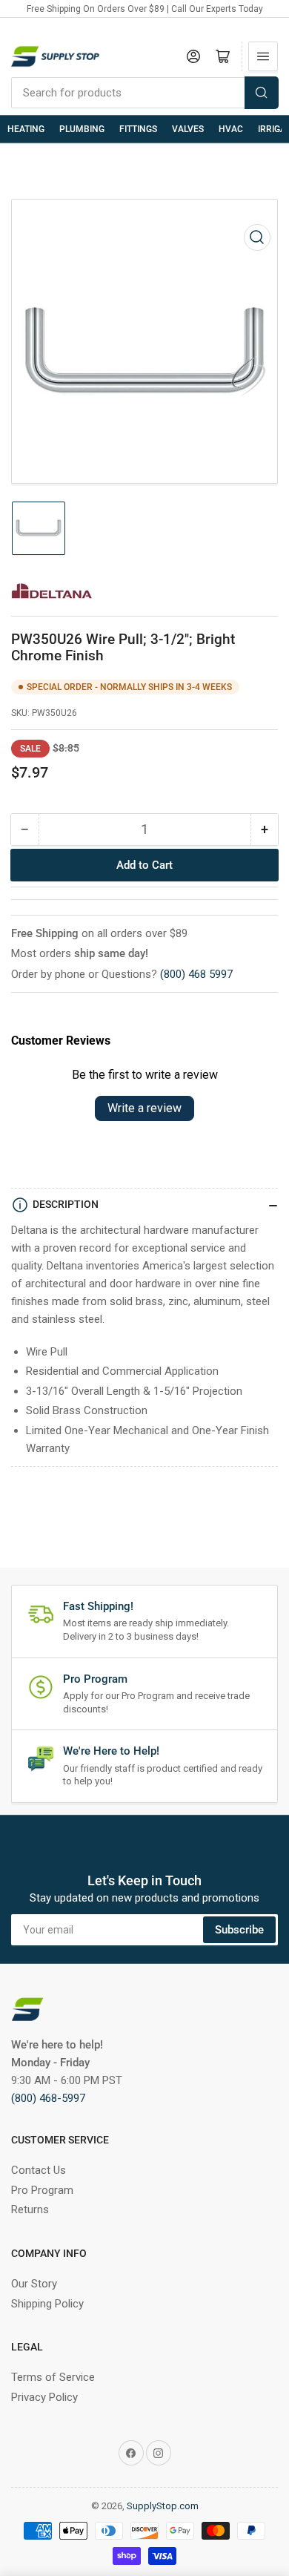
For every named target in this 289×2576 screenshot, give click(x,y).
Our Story (34, 2284)
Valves (188, 129)
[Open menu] (263, 56)
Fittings (138, 129)
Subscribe (239, 1930)
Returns (30, 2209)
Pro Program (42, 2190)
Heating (26, 129)
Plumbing (82, 129)
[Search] (262, 93)
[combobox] (144, 93)
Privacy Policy (44, 2397)
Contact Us (39, 2170)
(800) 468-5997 (48, 2098)
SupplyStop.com (163, 2506)
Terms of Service (53, 2377)
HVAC (231, 129)
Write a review (144, 1108)
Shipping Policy (47, 2304)
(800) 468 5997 (196, 974)
